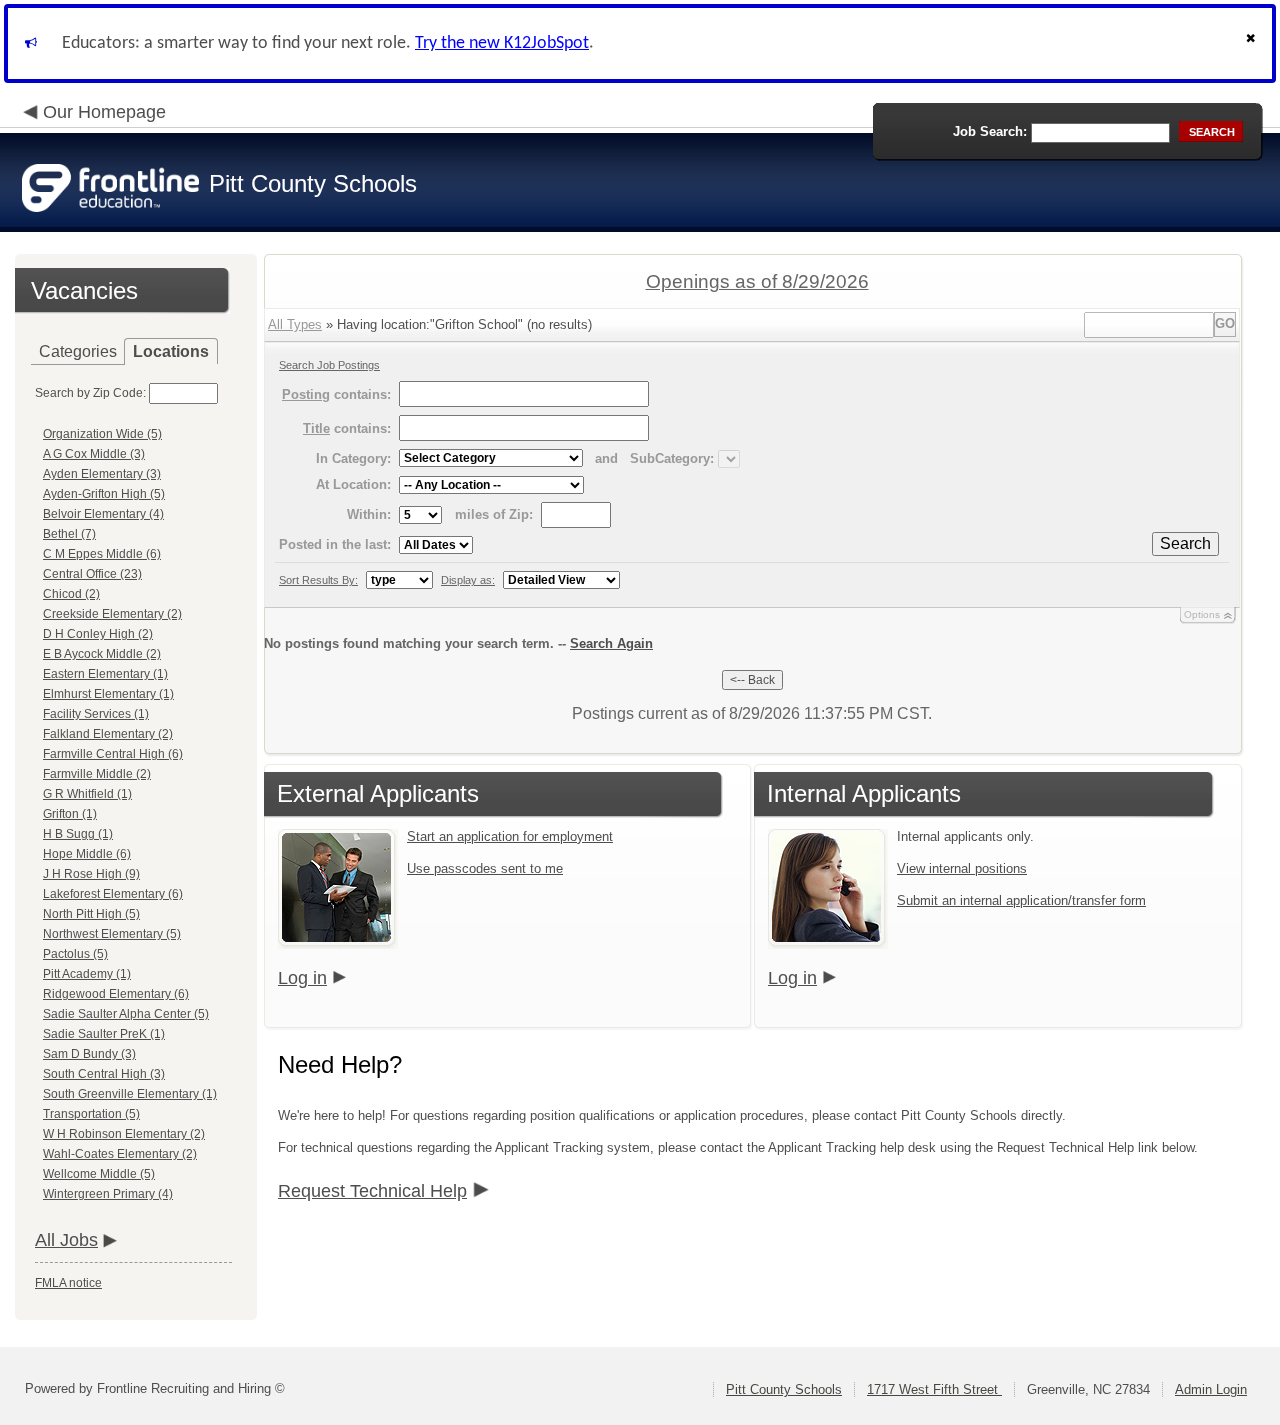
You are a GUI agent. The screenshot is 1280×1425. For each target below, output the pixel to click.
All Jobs (66, 1240)
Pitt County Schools (784, 1389)
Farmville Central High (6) (113, 754)
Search (1185, 543)
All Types (295, 324)
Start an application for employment (510, 836)
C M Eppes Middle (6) (102, 554)
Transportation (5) (91, 1114)
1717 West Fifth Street (934, 1389)
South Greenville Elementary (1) (130, 1094)
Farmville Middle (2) (97, 774)
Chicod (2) (71, 594)
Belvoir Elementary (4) (103, 514)
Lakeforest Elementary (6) (113, 894)
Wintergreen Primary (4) (108, 1194)
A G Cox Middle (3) (94, 454)
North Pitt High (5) (91, 914)
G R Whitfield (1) (87, 794)
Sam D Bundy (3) (89, 1054)
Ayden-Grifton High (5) (104, 494)
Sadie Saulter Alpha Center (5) (126, 1014)
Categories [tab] (78, 351)
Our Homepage (104, 112)
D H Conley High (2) (98, 634)
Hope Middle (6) (87, 854)
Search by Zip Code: (90, 393)
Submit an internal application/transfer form (1021, 900)
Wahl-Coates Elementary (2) (120, 1154)
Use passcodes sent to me (485, 868)
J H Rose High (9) (91, 874)
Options (1202, 614)
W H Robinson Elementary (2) (124, 1134)
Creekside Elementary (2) (112, 614)
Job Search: (990, 131)
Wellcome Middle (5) (99, 1174)
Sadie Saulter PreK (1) (104, 1034)
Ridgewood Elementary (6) (116, 994)
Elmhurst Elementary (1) (108, 694)
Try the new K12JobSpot (502, 43)
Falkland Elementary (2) (108, 734)
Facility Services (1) (96, 714)
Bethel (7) (69, 534)
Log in (302, 978)
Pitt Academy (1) (87, 974)
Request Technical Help (372, 1191)
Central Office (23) (92, 574)
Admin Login (1211, 1389)
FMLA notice (68, 1283)
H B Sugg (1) (78, 834)
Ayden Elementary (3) (102, 474)
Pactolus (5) (75, 954)
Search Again (611, 643)
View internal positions (962, 868)
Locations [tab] (171, 351)
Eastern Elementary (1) (105, 674)
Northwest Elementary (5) (112, 934)
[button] (1253, 43)
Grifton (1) (70, 814)
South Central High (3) (104, 1074)
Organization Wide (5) (102, 434)
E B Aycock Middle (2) (102, 654)
